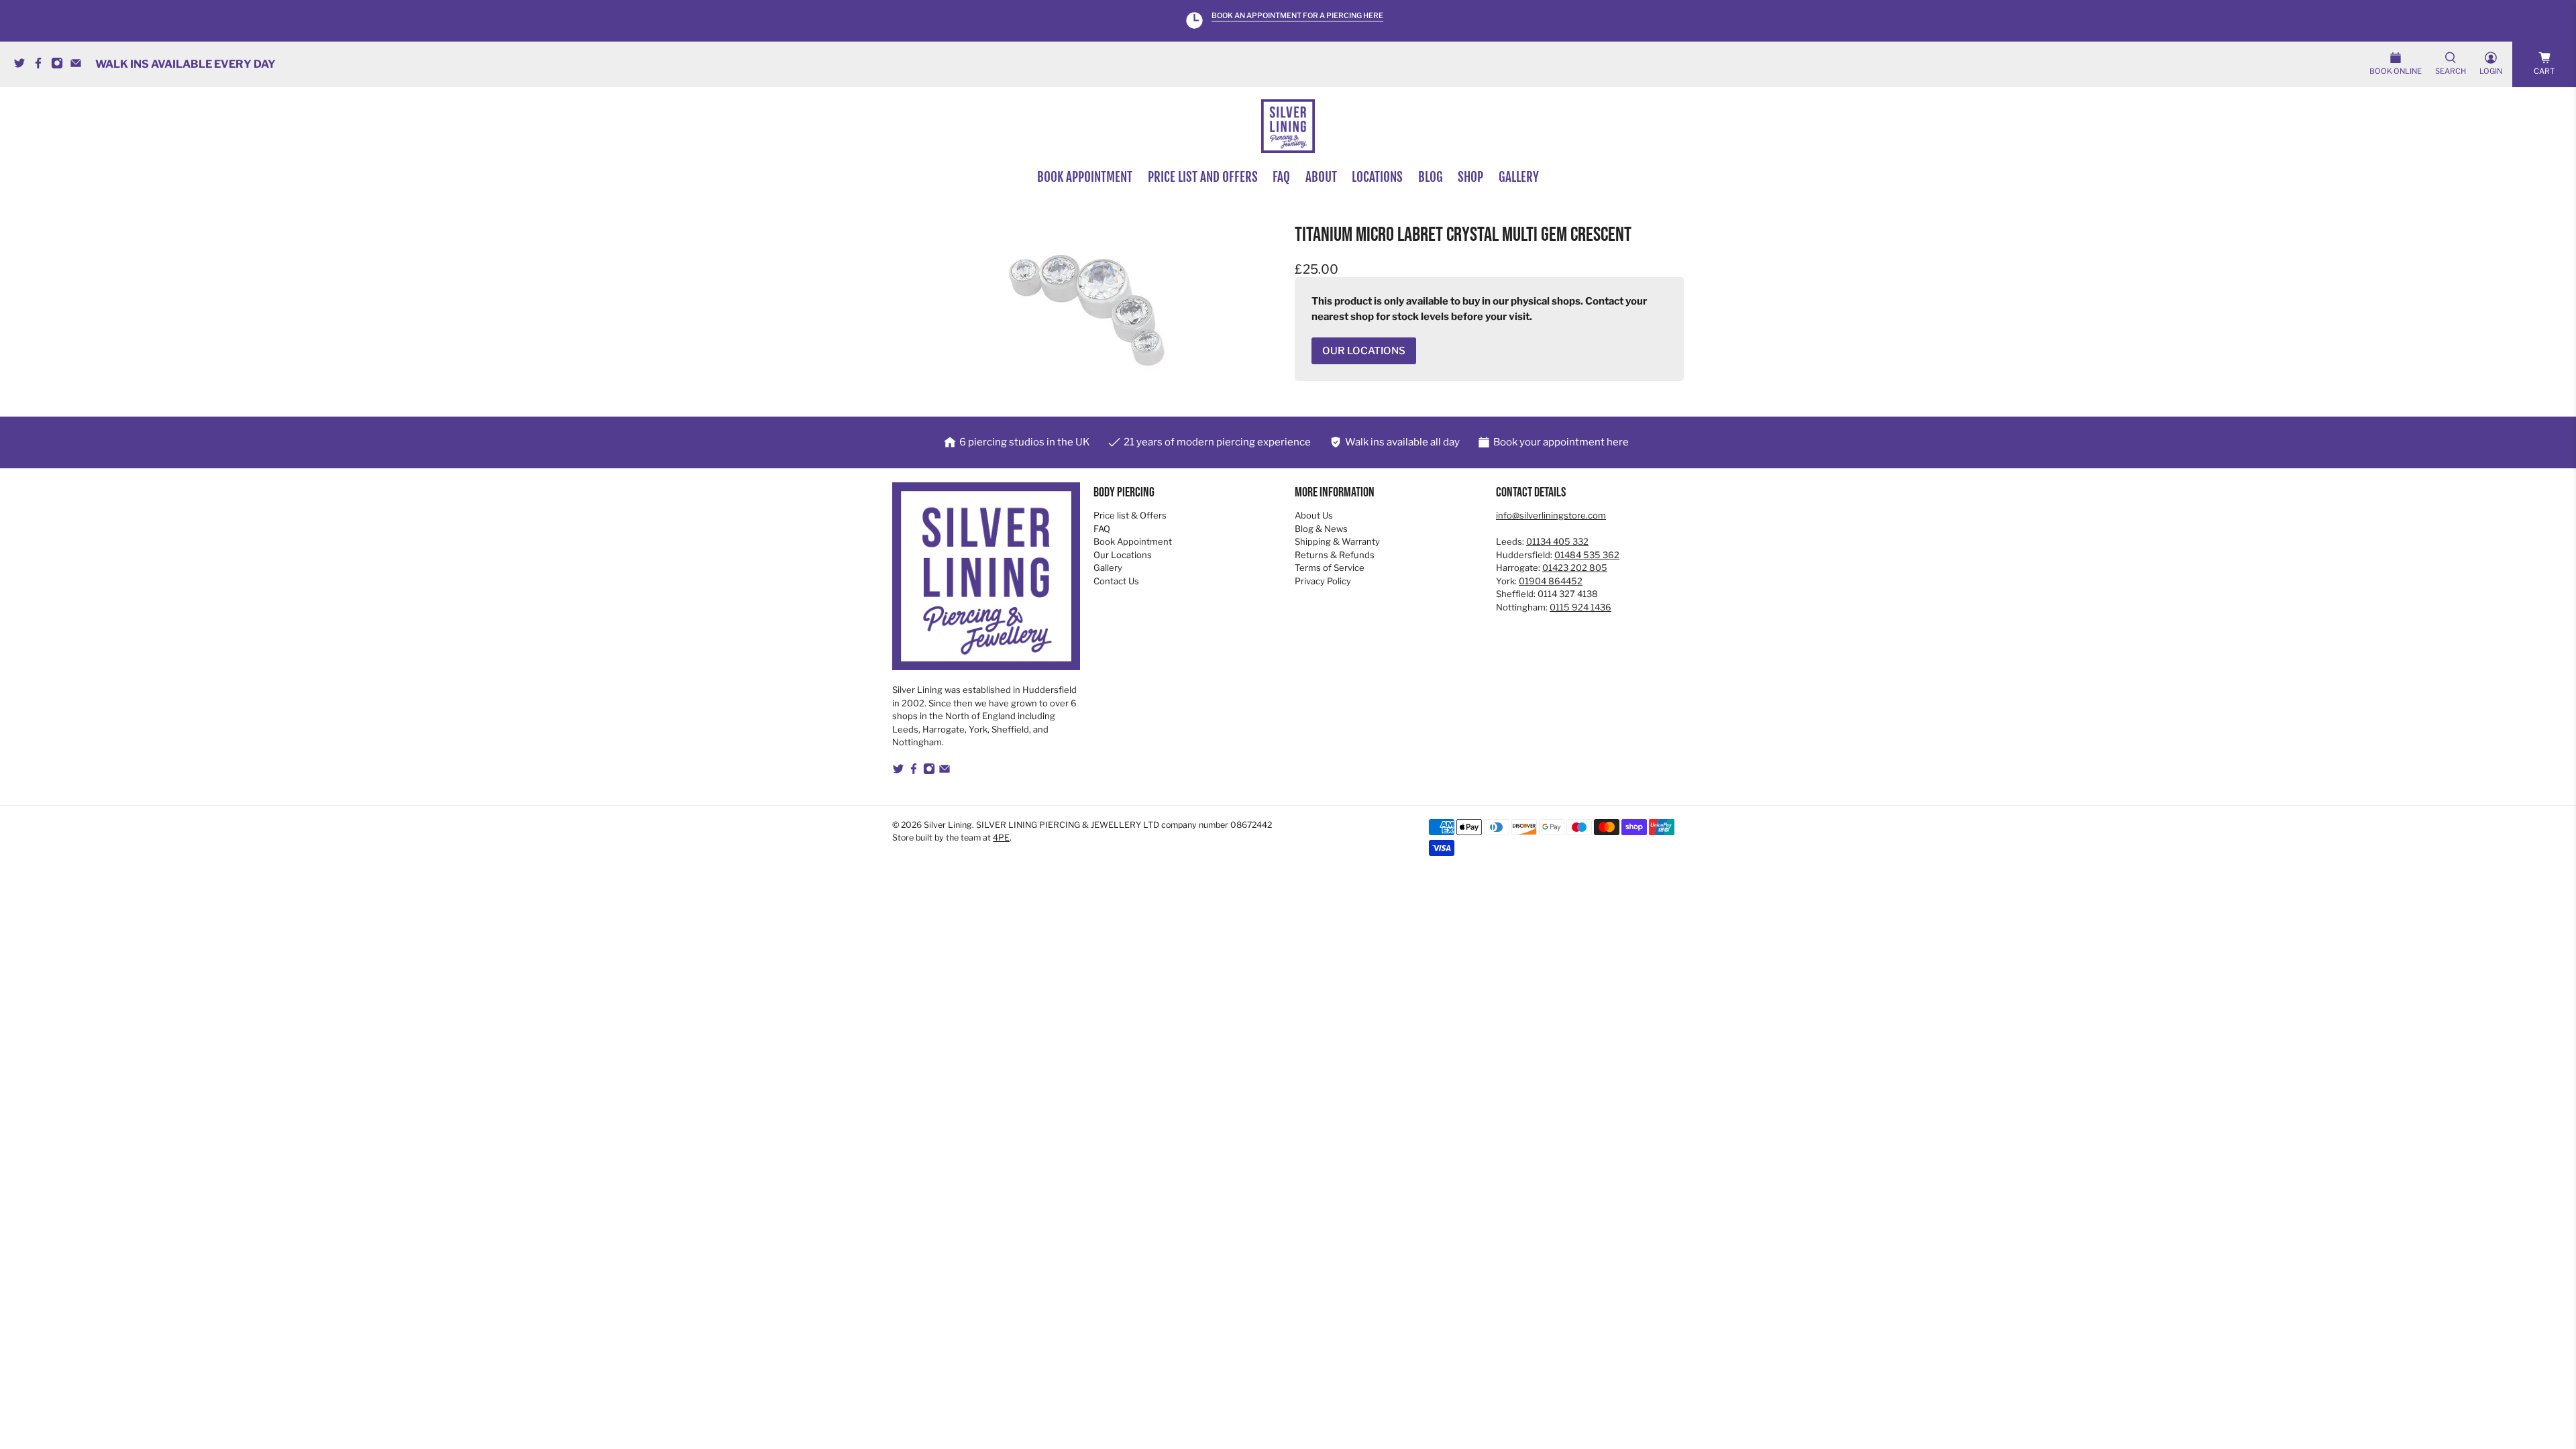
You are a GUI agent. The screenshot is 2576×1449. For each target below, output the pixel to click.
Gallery (1519, 177)
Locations (1377, 177)
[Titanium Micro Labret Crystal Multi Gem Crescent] (1087, 310)
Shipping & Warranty (1337, 541)
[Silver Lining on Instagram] (60, 65)
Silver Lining (948, 825)
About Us (1314, 515)
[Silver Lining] (1288, 126)
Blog (1431, 177)
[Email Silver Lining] (79, 65)
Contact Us (1116, 581)
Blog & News (1321, 529)
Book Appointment (1133, 541)
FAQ (1281, 177)
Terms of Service (1330, 568)
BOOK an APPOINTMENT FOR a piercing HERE (1297, 16)
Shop (1470, 177)
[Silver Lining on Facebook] (42, 65)
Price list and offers (1203, 177)
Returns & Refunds (1335, 555)
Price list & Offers (1130, 515)
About (1321, 177)
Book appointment (1085, 177)
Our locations (1364, 351)
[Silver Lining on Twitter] (23, 65)
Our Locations (1123, 555)
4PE (1001, 838)
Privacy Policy (1323, 581)
